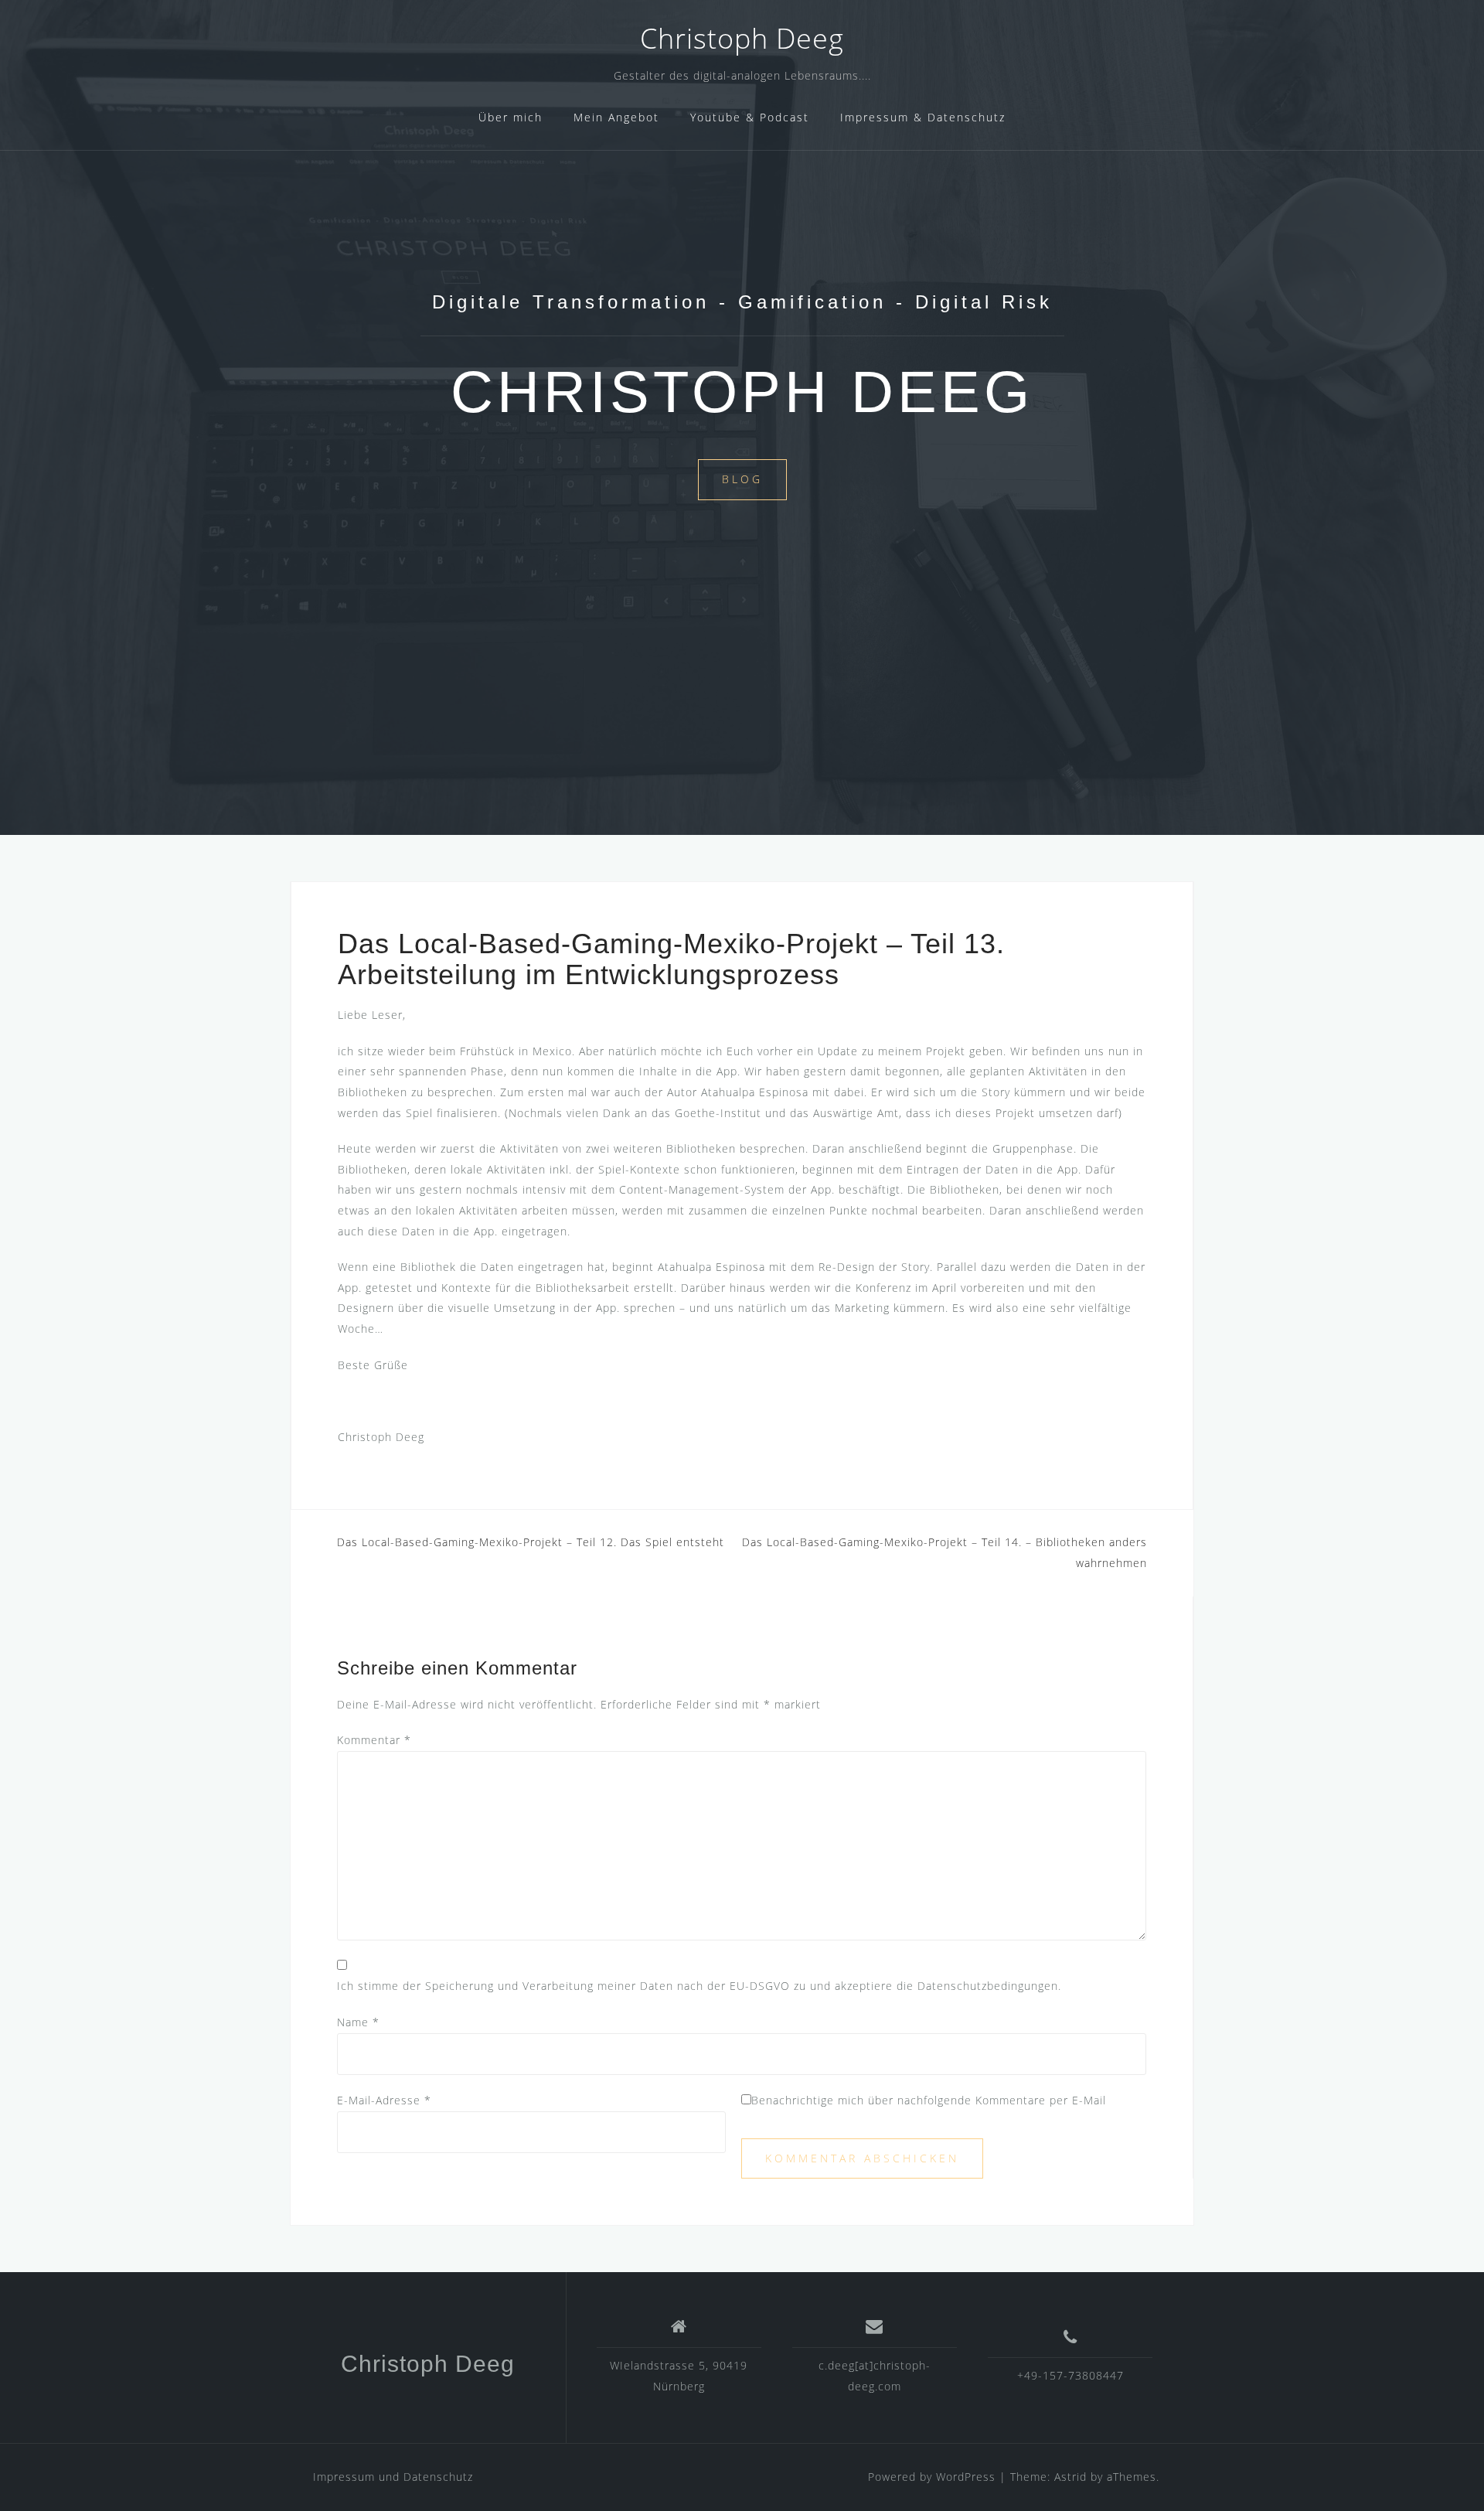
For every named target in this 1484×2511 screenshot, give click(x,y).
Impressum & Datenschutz (923, 117)
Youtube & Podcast (750, 117)
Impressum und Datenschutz (393, 2477)
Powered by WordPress (932, 2477)
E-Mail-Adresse (384, 2100)
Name (358, 2022)
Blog (742, 479)
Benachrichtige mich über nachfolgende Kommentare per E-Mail (929, 2100)
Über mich (511, 117)
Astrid (1070, 2477)
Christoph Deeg (742, 38)
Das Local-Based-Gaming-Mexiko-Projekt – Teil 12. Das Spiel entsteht (531, 1542)
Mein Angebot (616, 117)
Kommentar (374, 1740)
